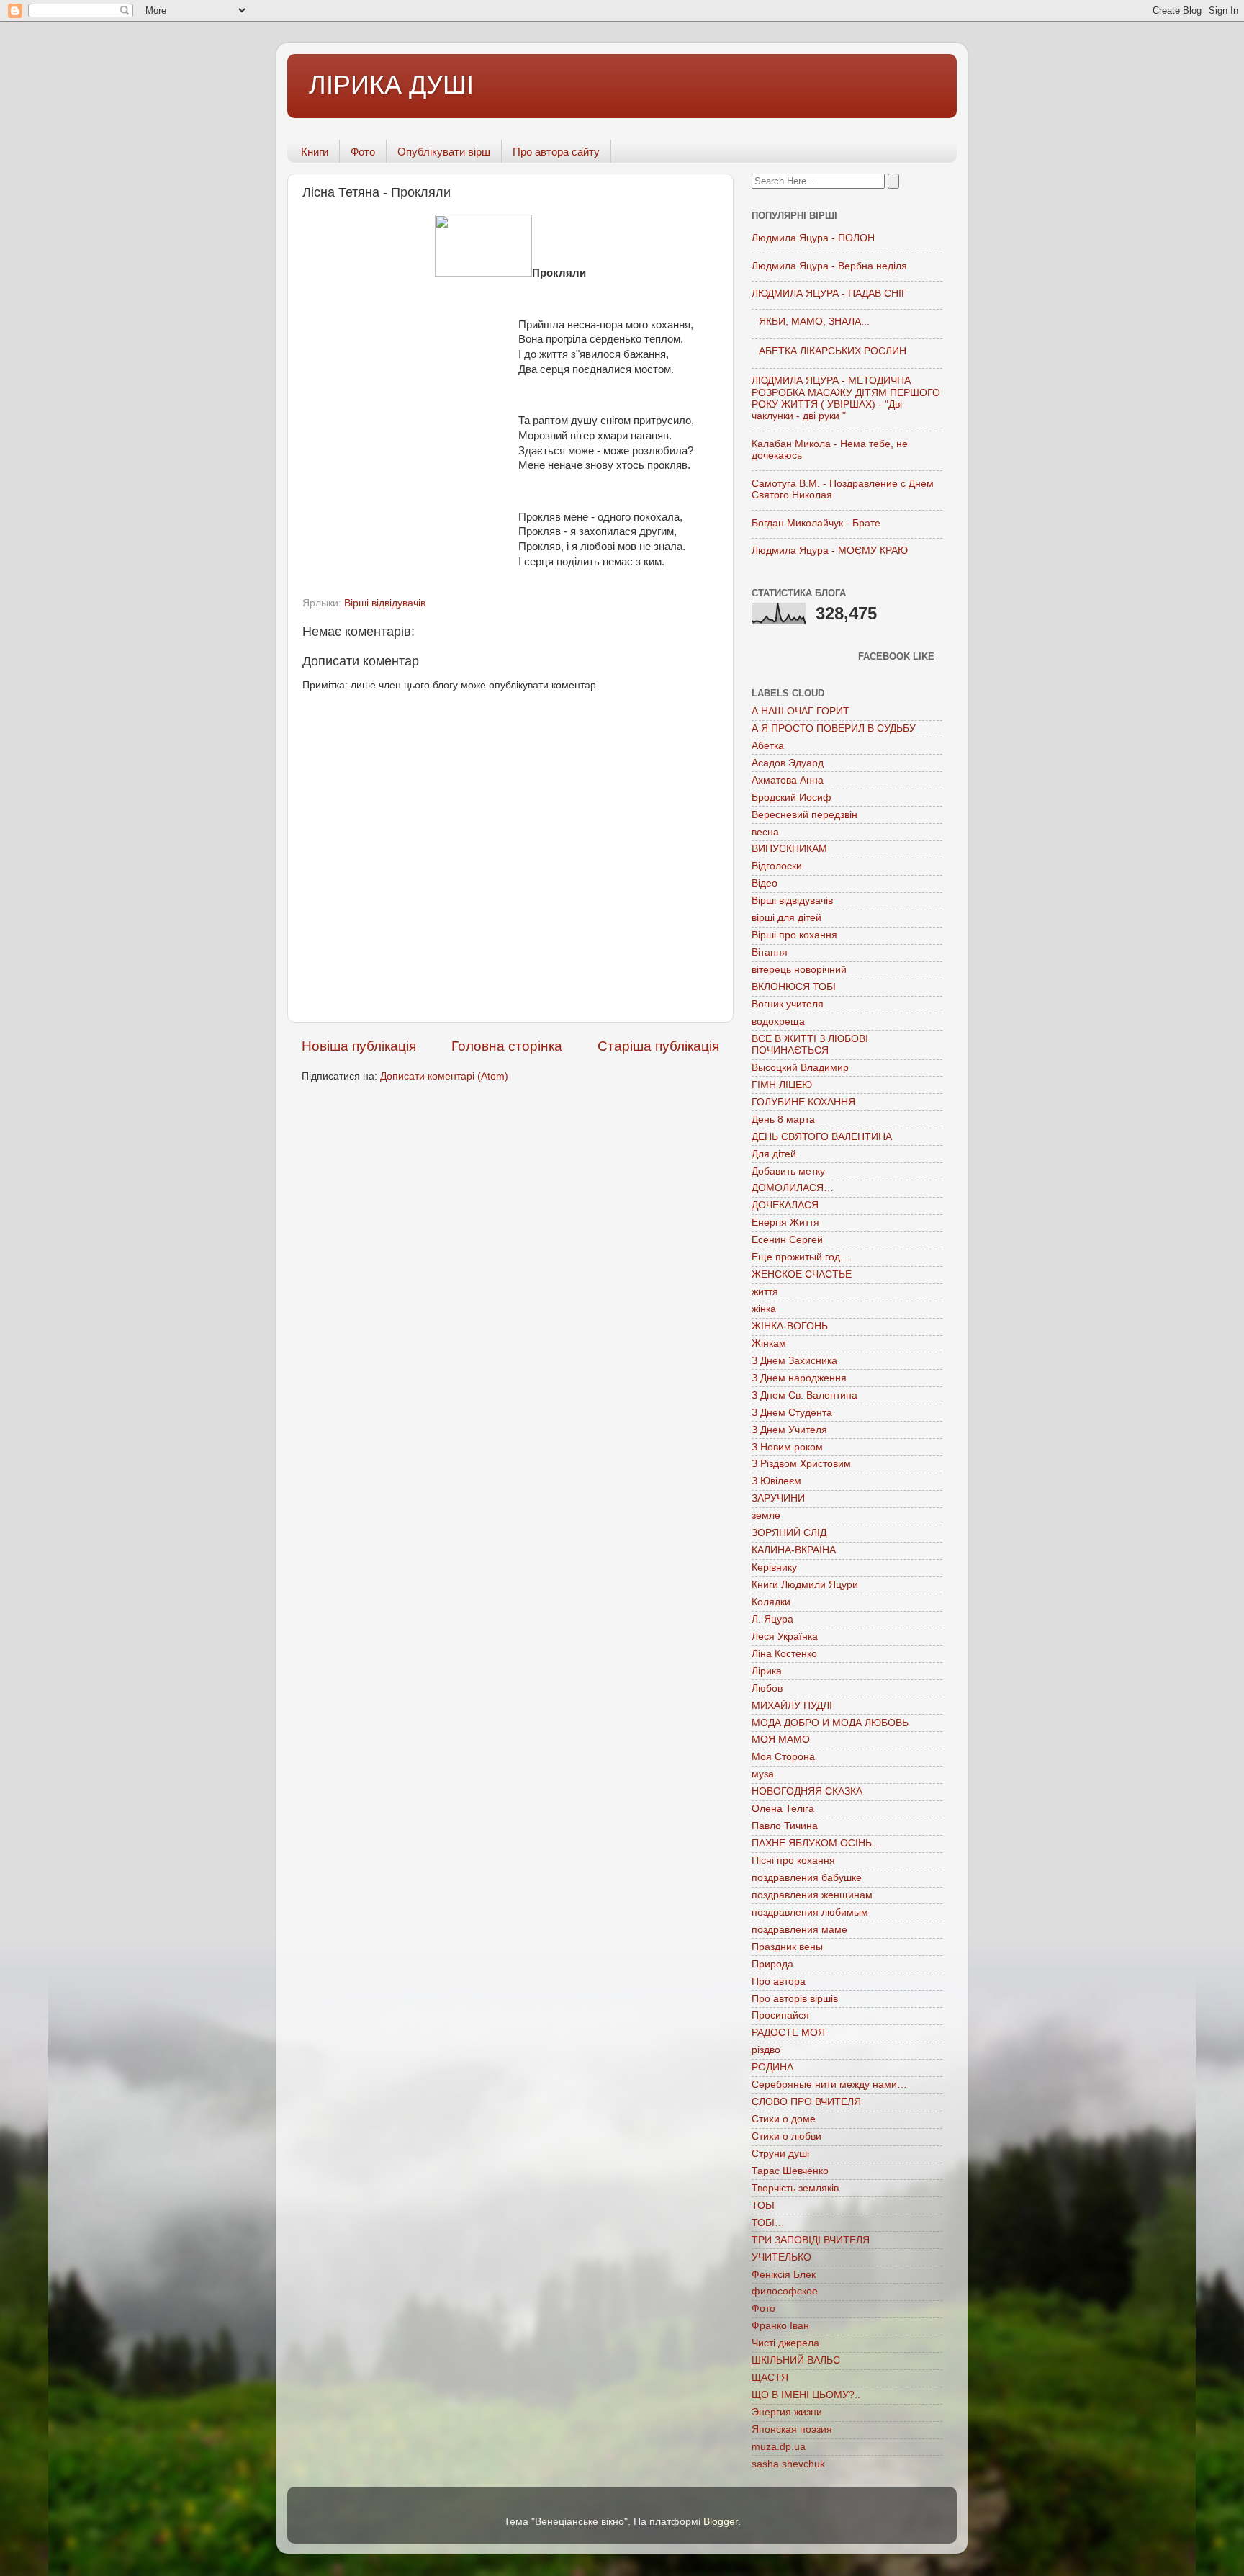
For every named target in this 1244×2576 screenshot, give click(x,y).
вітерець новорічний (799, 970)
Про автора (779, 1982)
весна (765, 832)
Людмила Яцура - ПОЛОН (813, 238)
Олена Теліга (783, 1809)
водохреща (778, 1022)
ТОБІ (763, 2205)
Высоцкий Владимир (800, 1068)
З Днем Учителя (789, 1430)
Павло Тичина (785, 1826)
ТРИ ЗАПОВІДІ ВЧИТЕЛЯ (811, 2240)
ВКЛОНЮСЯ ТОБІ (794, 987)
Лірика (767, 1671)
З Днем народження (799, 1378)
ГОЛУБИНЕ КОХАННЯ (803, 1102)
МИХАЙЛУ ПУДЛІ (792, 1706)
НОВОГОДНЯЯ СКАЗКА (807, 1791)
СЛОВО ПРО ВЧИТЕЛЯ (806, 2102)
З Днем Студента (792, 1413)
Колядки (771, 1602)
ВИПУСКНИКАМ (789, 849)
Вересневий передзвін (804, 815)
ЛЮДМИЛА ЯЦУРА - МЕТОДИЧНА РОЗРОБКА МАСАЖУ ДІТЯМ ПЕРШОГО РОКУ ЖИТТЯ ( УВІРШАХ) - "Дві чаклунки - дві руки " (846, 398)
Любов (767, 1688)
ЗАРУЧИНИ (778, 1498)
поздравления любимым (810, 1912)
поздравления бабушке (807, 1878)
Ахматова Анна (788, 780)
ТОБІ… (768, 2223)
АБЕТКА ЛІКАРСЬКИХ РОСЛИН (833, 351)
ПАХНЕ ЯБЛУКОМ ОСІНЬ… (817, 1843)
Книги (315, 152)
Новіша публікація (359, 1046)
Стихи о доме (784, 2119)
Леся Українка (785, 1637)
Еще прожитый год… (801, 1257)
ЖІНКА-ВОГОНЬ (790, 1326)
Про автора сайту (556, 152)
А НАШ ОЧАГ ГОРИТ (801, 711)
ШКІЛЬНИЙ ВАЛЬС (796, 2360)
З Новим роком (787, 1447)
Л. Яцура (772, 1619)
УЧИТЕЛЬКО (781, 2257)
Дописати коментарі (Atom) (444, 1076)
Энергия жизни (787, 2412)
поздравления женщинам (812, 1895)
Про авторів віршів (795, 1999)
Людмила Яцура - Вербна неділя (829, 266)
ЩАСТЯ (770, 2378)
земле (766, 1516)
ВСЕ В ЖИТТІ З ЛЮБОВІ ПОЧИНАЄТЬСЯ (810, 1045)
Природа (772, 1964)
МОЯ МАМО (781, 1740)
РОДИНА (772, 2067)
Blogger (721, 2522)
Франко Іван (780, 2326)
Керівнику (774, 1567)
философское (785, 2291)
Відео (765, 883)
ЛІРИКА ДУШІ (391, 85)
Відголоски (777, 866)
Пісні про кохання (793, 1861)
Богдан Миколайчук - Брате (816, 523)
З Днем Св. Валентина (804, 1395)
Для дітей (774, 1154)
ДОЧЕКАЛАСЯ (785, 1205)
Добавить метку (788, 1171)
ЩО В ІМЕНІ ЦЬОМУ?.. (806, 2395)
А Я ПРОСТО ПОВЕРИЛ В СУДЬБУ (834, 728)
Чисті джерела (785, 2343)
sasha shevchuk (788, 2464)
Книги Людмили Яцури (805, 1585)
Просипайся (780, 2015)
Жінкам (769, 1343)
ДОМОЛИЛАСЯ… (793, 1188)
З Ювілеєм (776, 1481)
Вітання (770, 952)
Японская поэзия (792, 2429)
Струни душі (780, 2154)
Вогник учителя (788, 1004)
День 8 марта (783, 1119)
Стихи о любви (786, 2136)
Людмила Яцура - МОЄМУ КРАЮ (830, 551)
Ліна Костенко (784, 1654)
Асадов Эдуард (788, 763)
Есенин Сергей (787, 1240)
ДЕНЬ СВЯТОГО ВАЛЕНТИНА (822, 1137)
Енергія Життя (785, 1222)
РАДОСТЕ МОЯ (788, 2033)
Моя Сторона (783, 1757)
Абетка (768, 746)
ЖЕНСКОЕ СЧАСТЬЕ (802, 1274)
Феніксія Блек (784, 2275)
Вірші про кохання (794, 935)
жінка (764, 1309)
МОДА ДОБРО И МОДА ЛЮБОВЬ (830, 1723)
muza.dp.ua (779, 2447)
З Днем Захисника (794, 1361)
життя (765, 1292)
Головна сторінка (507, 1046)
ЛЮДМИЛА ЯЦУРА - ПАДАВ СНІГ (829, 293)
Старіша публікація (658, 1046)
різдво (766, 2050)
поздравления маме (799, 1930)
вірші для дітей (786, 918)
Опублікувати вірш (444, 152)
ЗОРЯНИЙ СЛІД (789, 1533)
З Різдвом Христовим (801, 1464)
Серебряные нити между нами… (829, 2084)
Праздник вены (787, 1947)
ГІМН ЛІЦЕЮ (782, 1085)
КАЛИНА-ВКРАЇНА (794, 1550)
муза (763, 1774)
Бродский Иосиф (792, 798)
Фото (363, 152)
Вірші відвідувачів (385, 603)
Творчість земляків (795, 2188)
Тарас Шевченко (790, 2171)
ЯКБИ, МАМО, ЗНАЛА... (814, 322)
